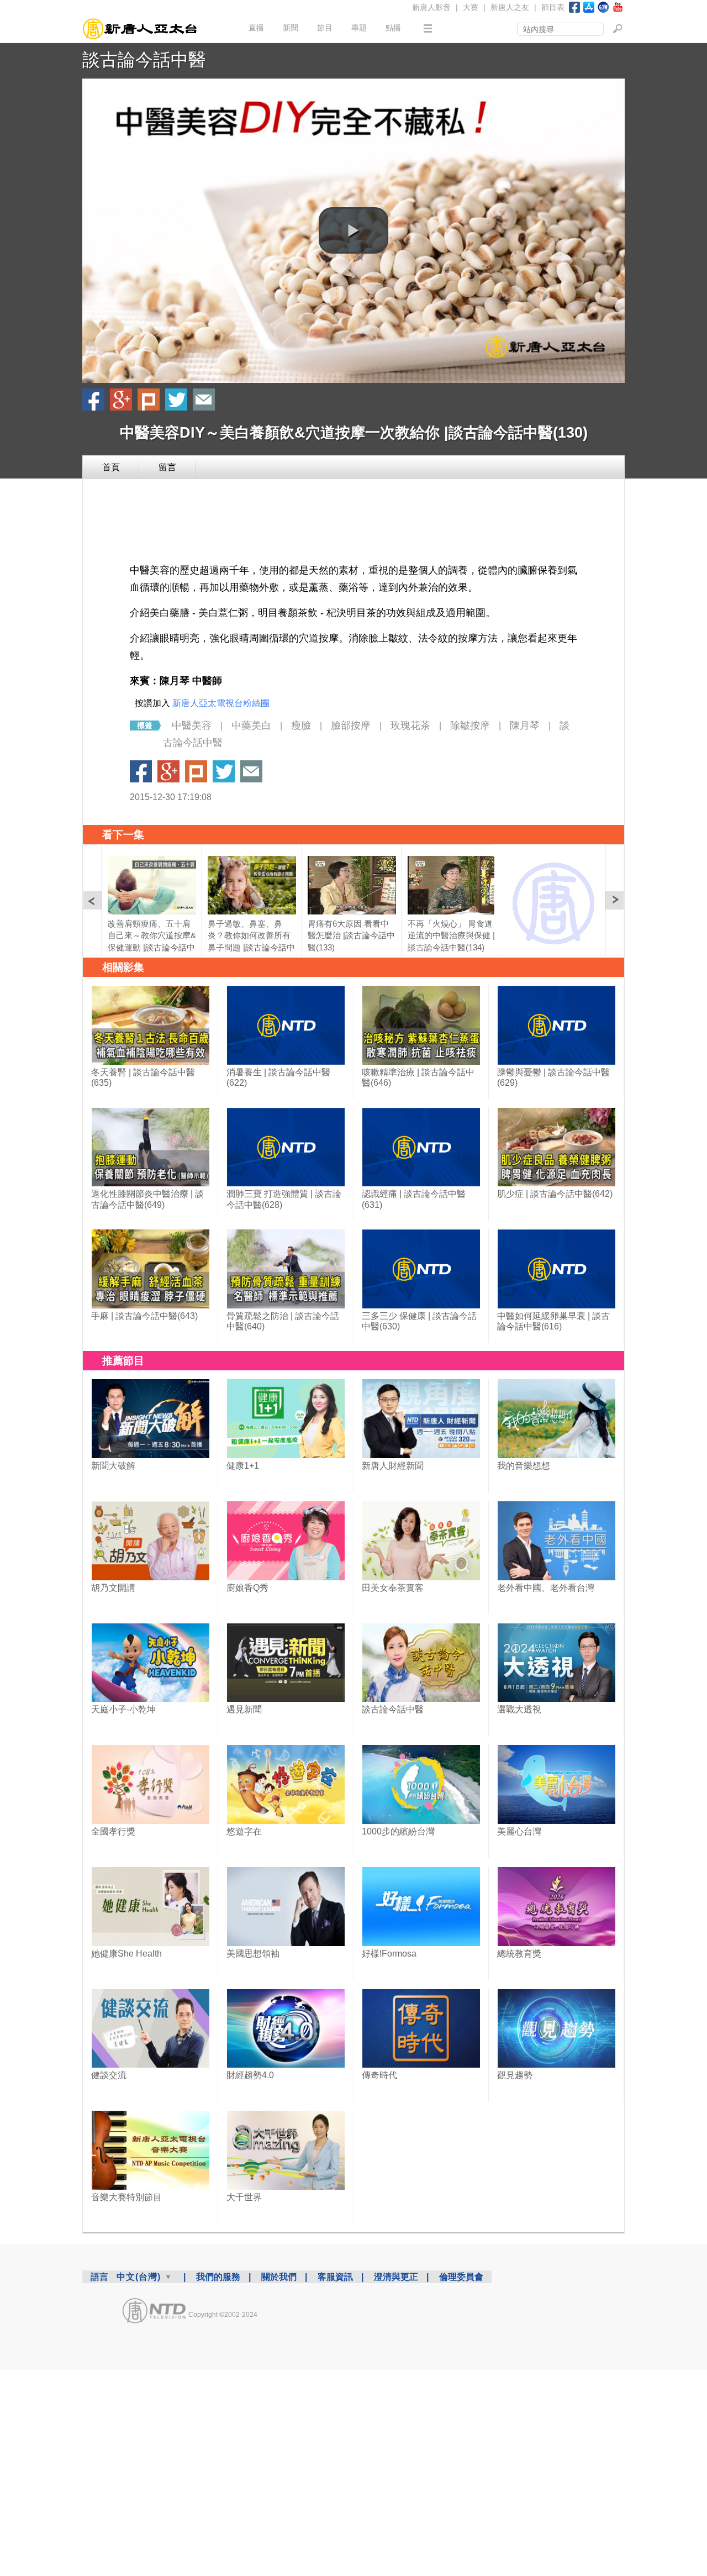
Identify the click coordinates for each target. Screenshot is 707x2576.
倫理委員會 (461, 2277)
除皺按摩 (470, 726)
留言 (167, 467)
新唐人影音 (431, 7)
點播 (393, 28)
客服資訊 (335, 2277)
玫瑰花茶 (410, 726)
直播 (256, 28)
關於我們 (279, 2277)
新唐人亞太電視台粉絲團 (221, 703)
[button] (353, 230)
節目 (325, 28)
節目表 (553, 7)
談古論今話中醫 (144, 60)
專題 (359, 28)
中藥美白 (251, 726)
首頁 (111, 467)
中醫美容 (192, 726)
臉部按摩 (351, 726)
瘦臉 (301, 726)
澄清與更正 (396, 2277)
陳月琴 (525, 726)
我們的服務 (218, 2277)
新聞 (291, 28)
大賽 (471, 7)
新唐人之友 (510, 7)
